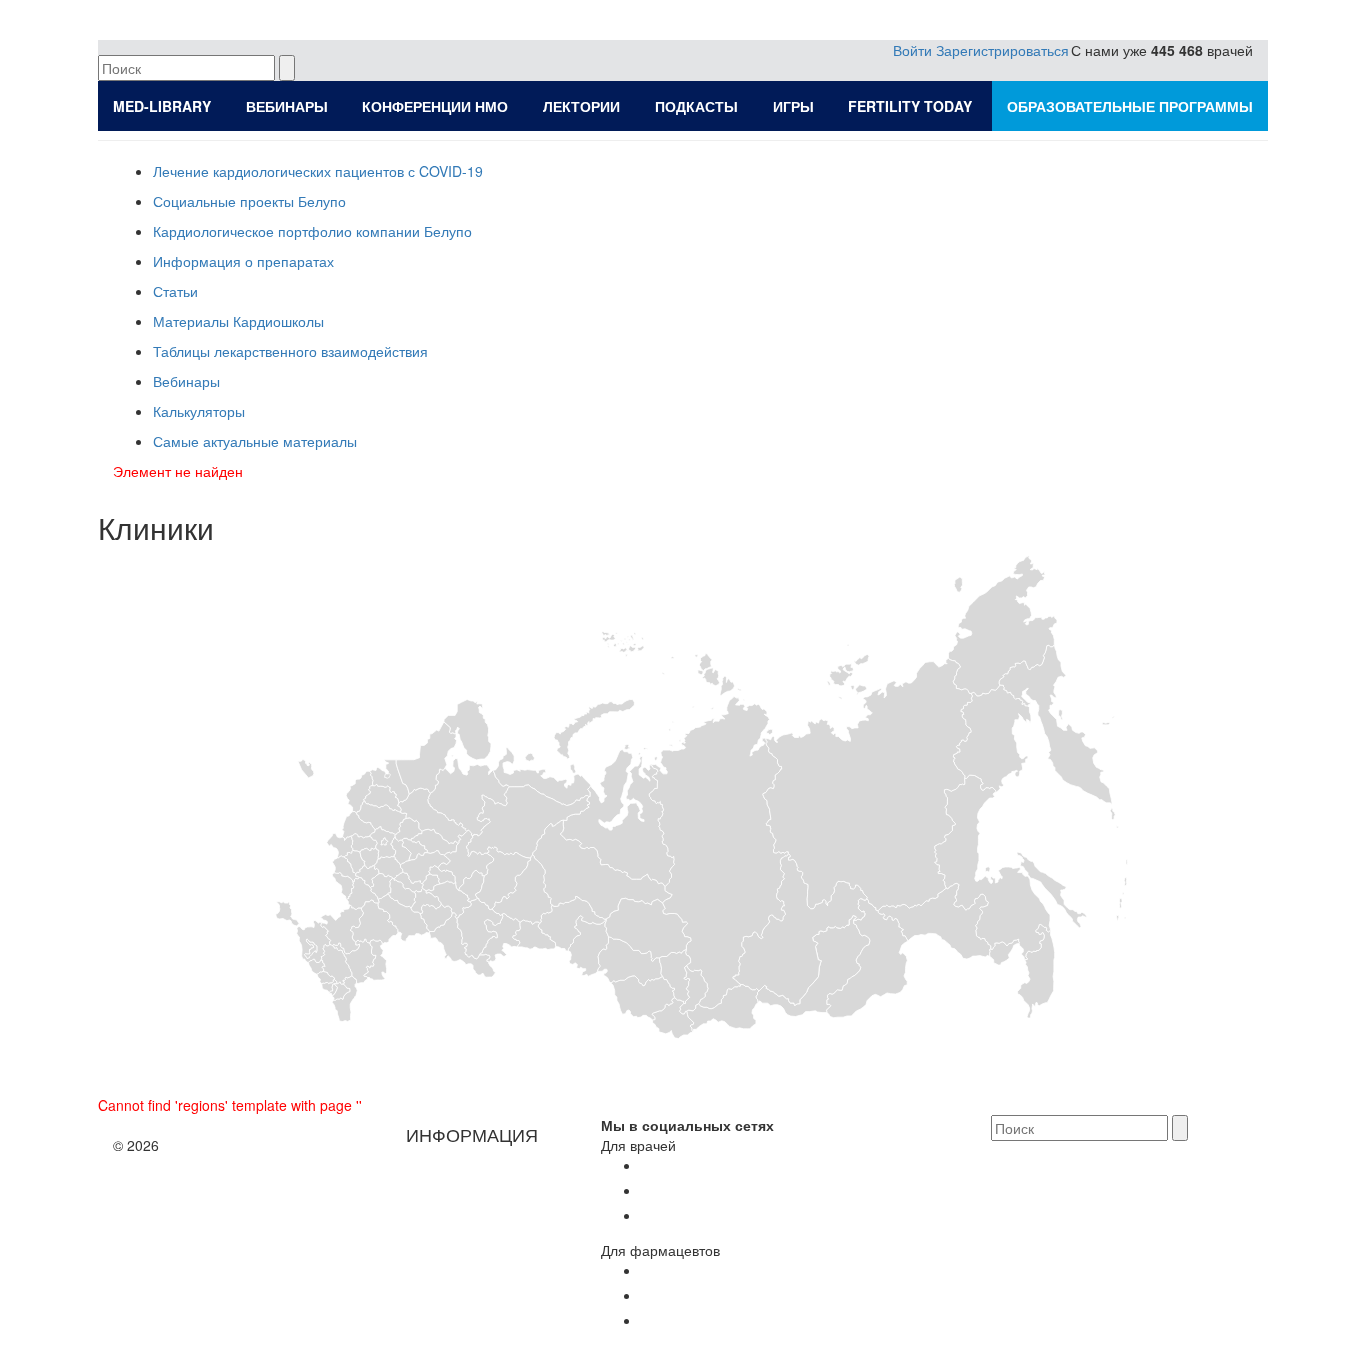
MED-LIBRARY (162, 106)
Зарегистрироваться (1002, 50)
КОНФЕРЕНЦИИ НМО (435, 106)
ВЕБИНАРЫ (287, 106)
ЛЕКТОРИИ (581, 106)
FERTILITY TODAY (910, 106)
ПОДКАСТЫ (696, 106)
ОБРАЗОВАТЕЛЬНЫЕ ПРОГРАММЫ (1130, 106)
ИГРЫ (793, 106)
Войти (912, 50)
